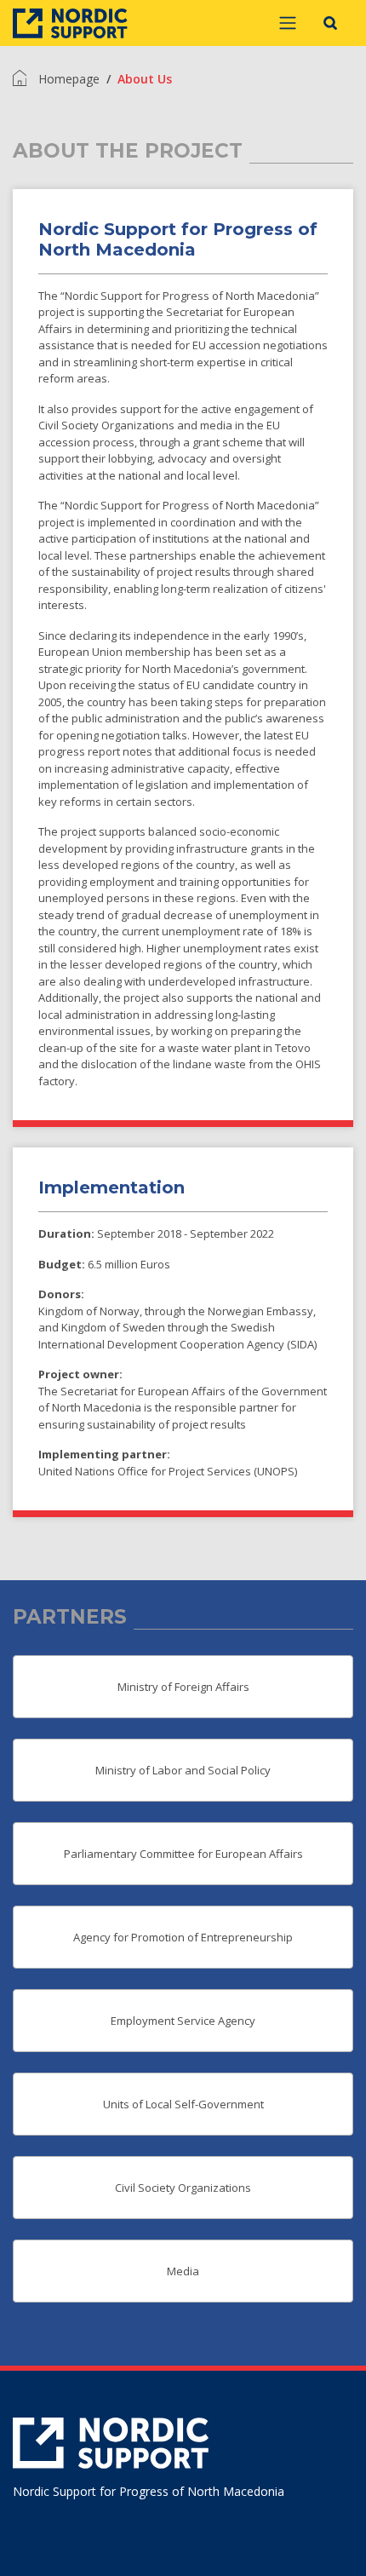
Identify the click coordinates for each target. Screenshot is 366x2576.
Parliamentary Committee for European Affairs (183, 1854)
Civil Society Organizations (183, 2188)
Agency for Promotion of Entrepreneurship (183, 1937)
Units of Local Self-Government (183, 2104)
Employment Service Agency (183, 2021)
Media (183, 2271)
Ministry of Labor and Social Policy (183, 1770)
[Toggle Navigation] (288, 23)
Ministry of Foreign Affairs (183, 1687)
